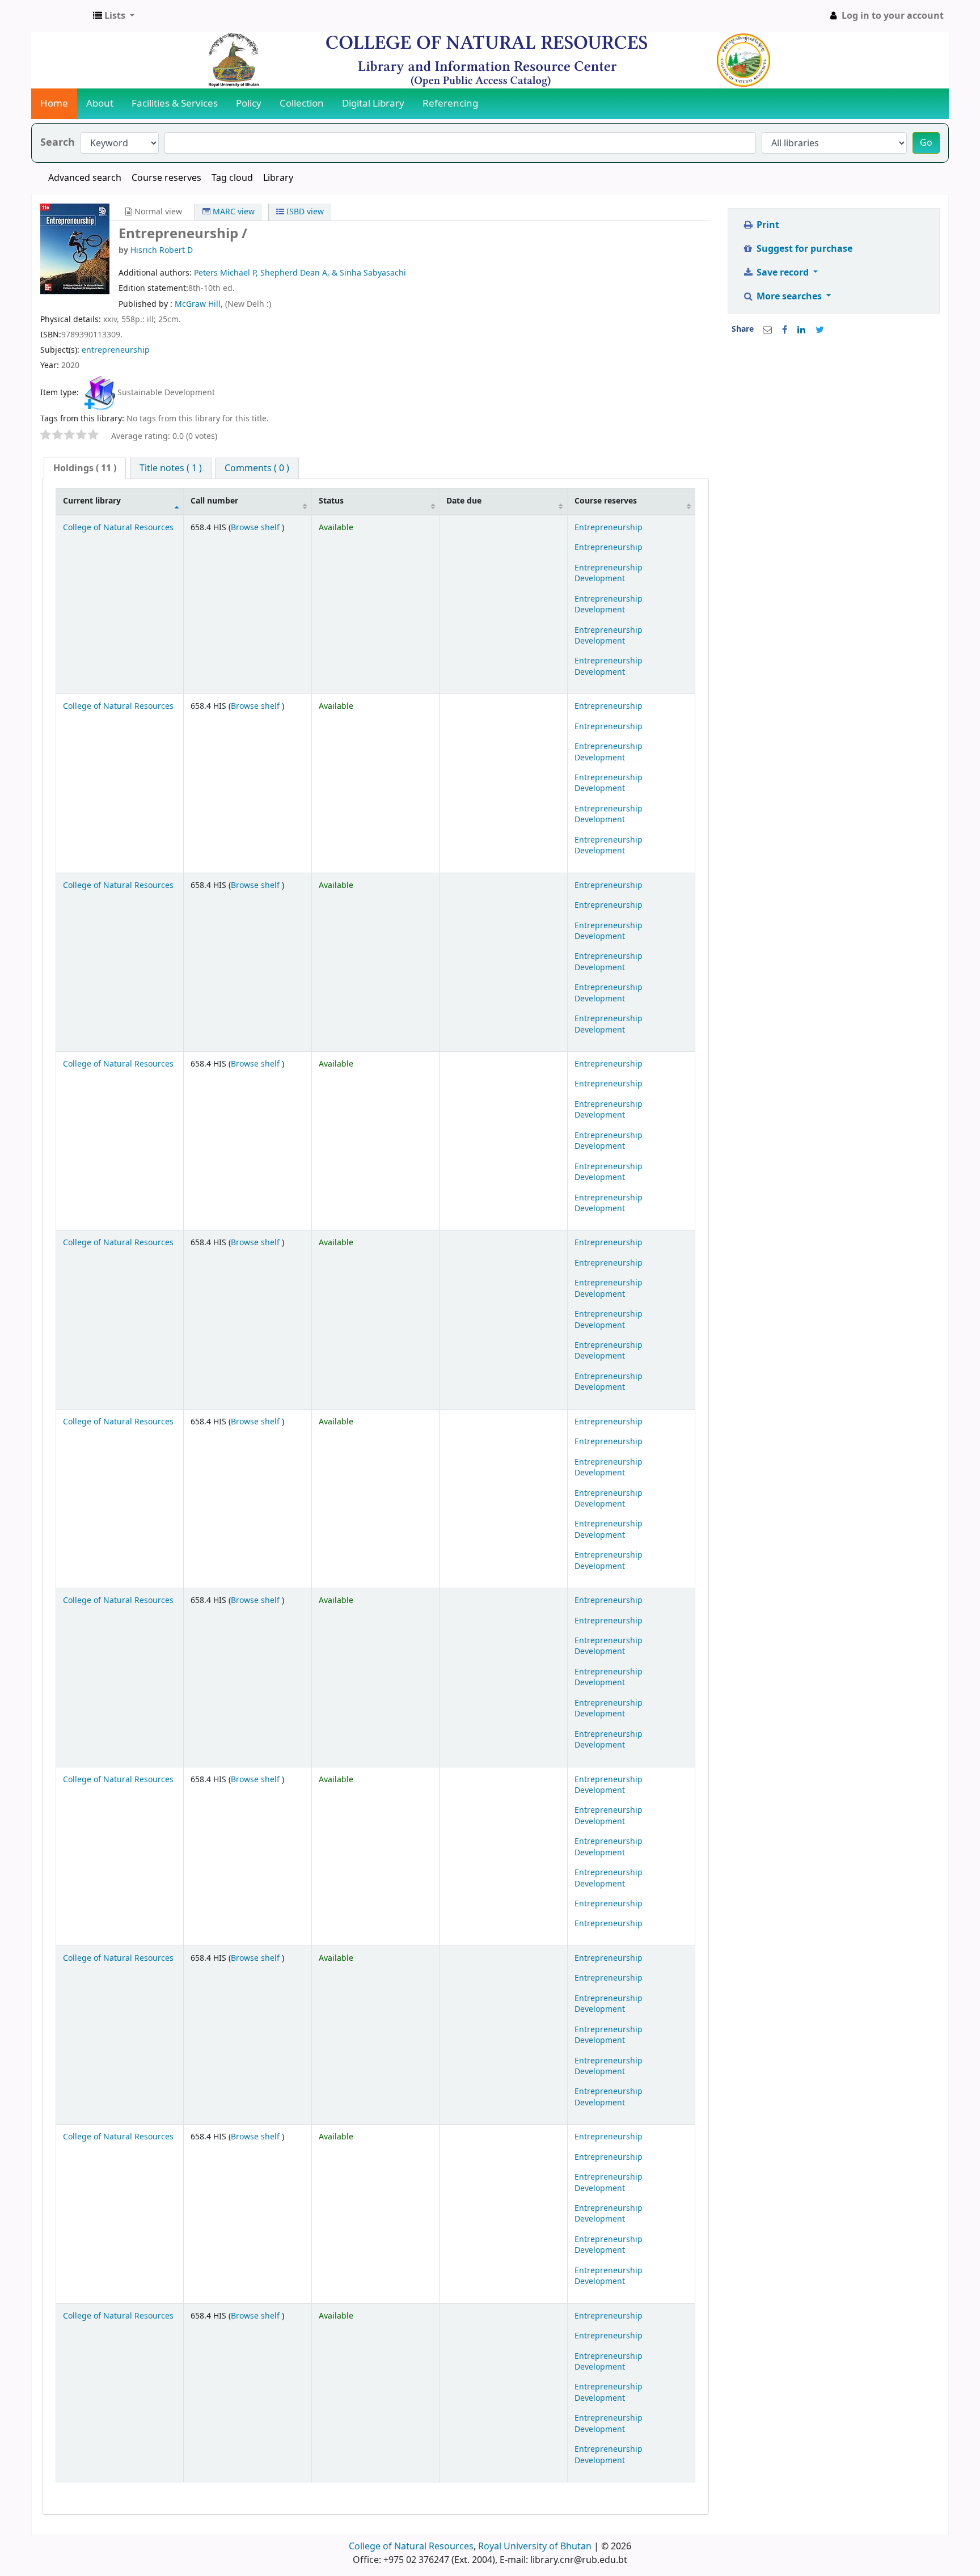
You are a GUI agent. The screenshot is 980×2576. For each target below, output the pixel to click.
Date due (464, 501)
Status (331, 501)
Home (54, 103)
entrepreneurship (116, 350)
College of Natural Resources (118, 528)
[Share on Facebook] (785, 330)
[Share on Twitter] (820, 330)
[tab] (85, 469)
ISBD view (304, 212)
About (100, 103)
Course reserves (166, 178)
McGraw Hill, (200, 304)
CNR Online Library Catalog (60, 16)
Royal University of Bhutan (535, 2547)
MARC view (233, 212)
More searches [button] (789, 297)
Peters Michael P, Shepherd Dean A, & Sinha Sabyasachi (300, 273)
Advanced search (85, 178)
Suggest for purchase (803, 249)
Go (926, 143)
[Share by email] (767, 330)
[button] (114, 16)
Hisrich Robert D (162, 250)
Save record (783, 273)
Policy (249, 103)
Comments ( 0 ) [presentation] (257, 468)
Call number (214, 501)
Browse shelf (256, 528)
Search (58, 143)
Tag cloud (232, 178)
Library (278, 178)
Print (767, 225)
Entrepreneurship (609, 528)
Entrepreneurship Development (609, 573)
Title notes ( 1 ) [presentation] (171, 468)
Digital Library (373, 103)
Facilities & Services (175, 103)
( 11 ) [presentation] (85, 468)
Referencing (450, 103)
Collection (302, 103)
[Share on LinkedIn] (801, 330)
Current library (92, 501)
